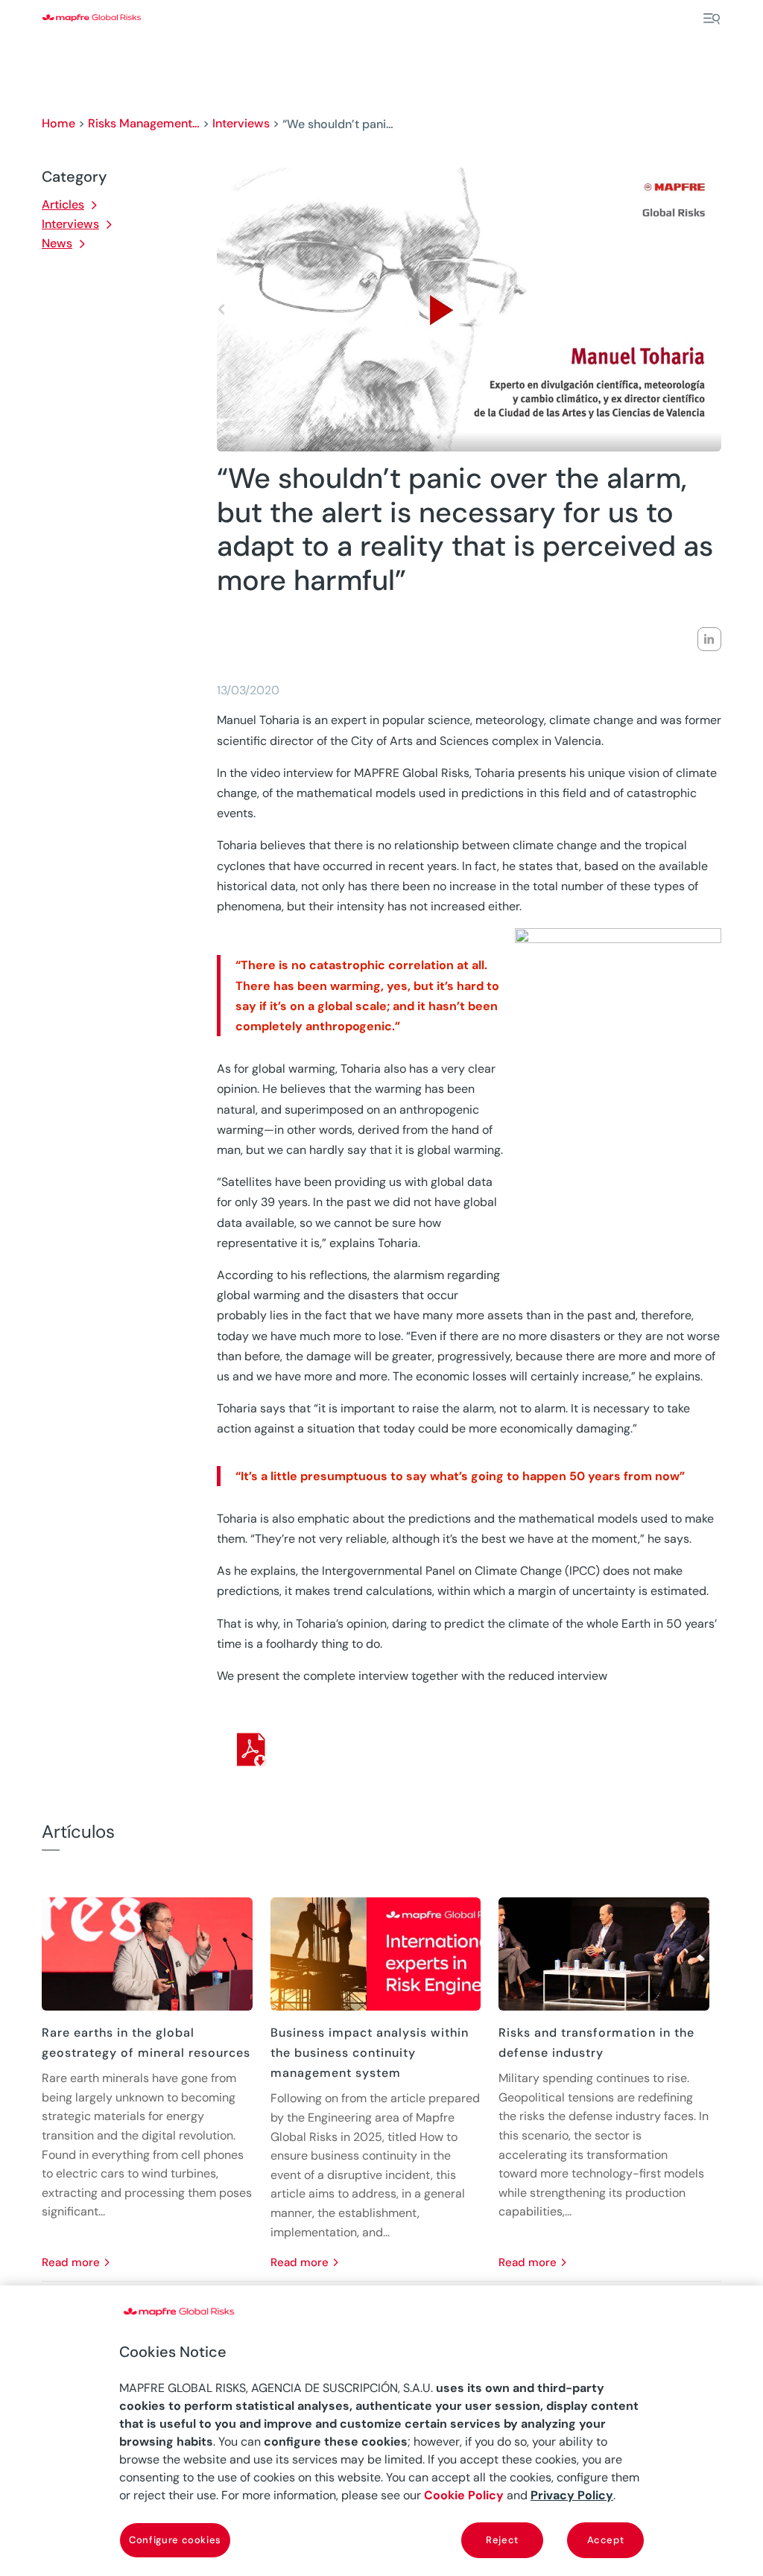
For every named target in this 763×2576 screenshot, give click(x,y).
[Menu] (712, 19)
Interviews (241, 123)
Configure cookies (175, 2540)
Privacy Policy (572, 2495)
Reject (502, 2540)
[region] (381, 2431)
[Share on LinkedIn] (709, 639)
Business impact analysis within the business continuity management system (370, 2053)
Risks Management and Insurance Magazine (144, 123)
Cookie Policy (464, 2495)
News (57, 243)
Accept (606, 2540)
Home (58, 123)
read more (71, 2262)
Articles (63, 204)
